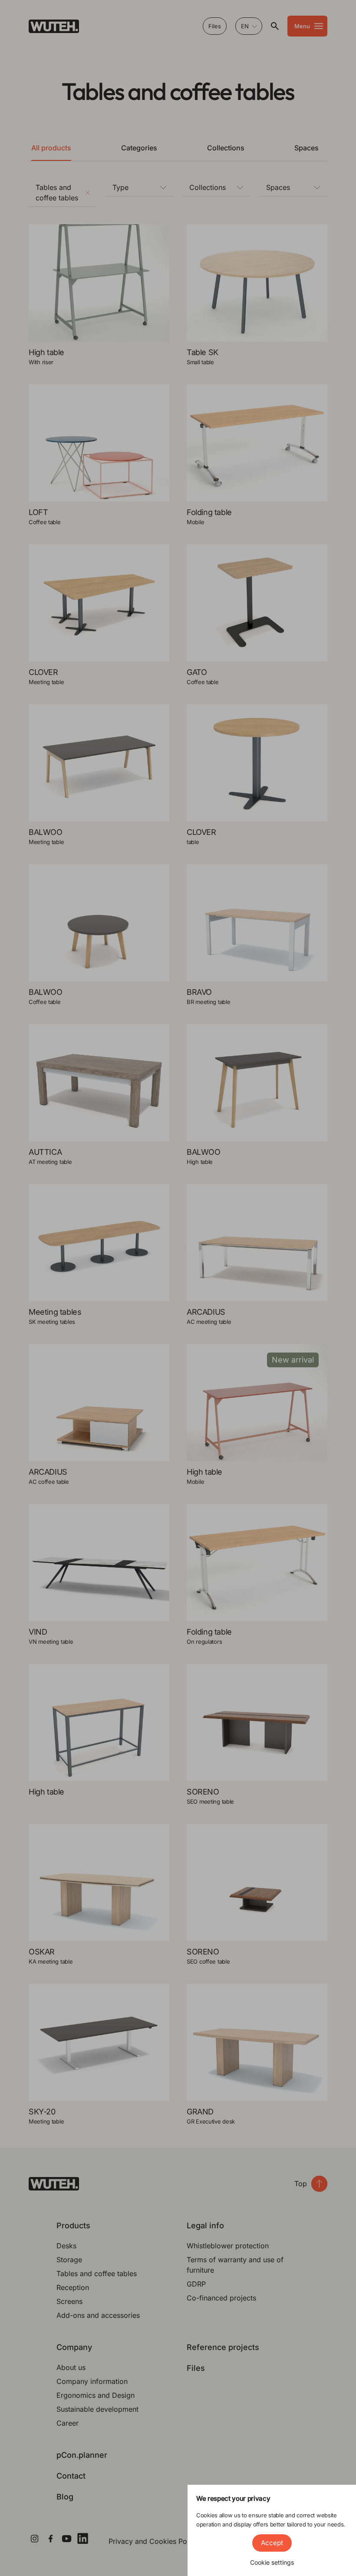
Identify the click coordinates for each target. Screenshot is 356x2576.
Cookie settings (272, 2562)
